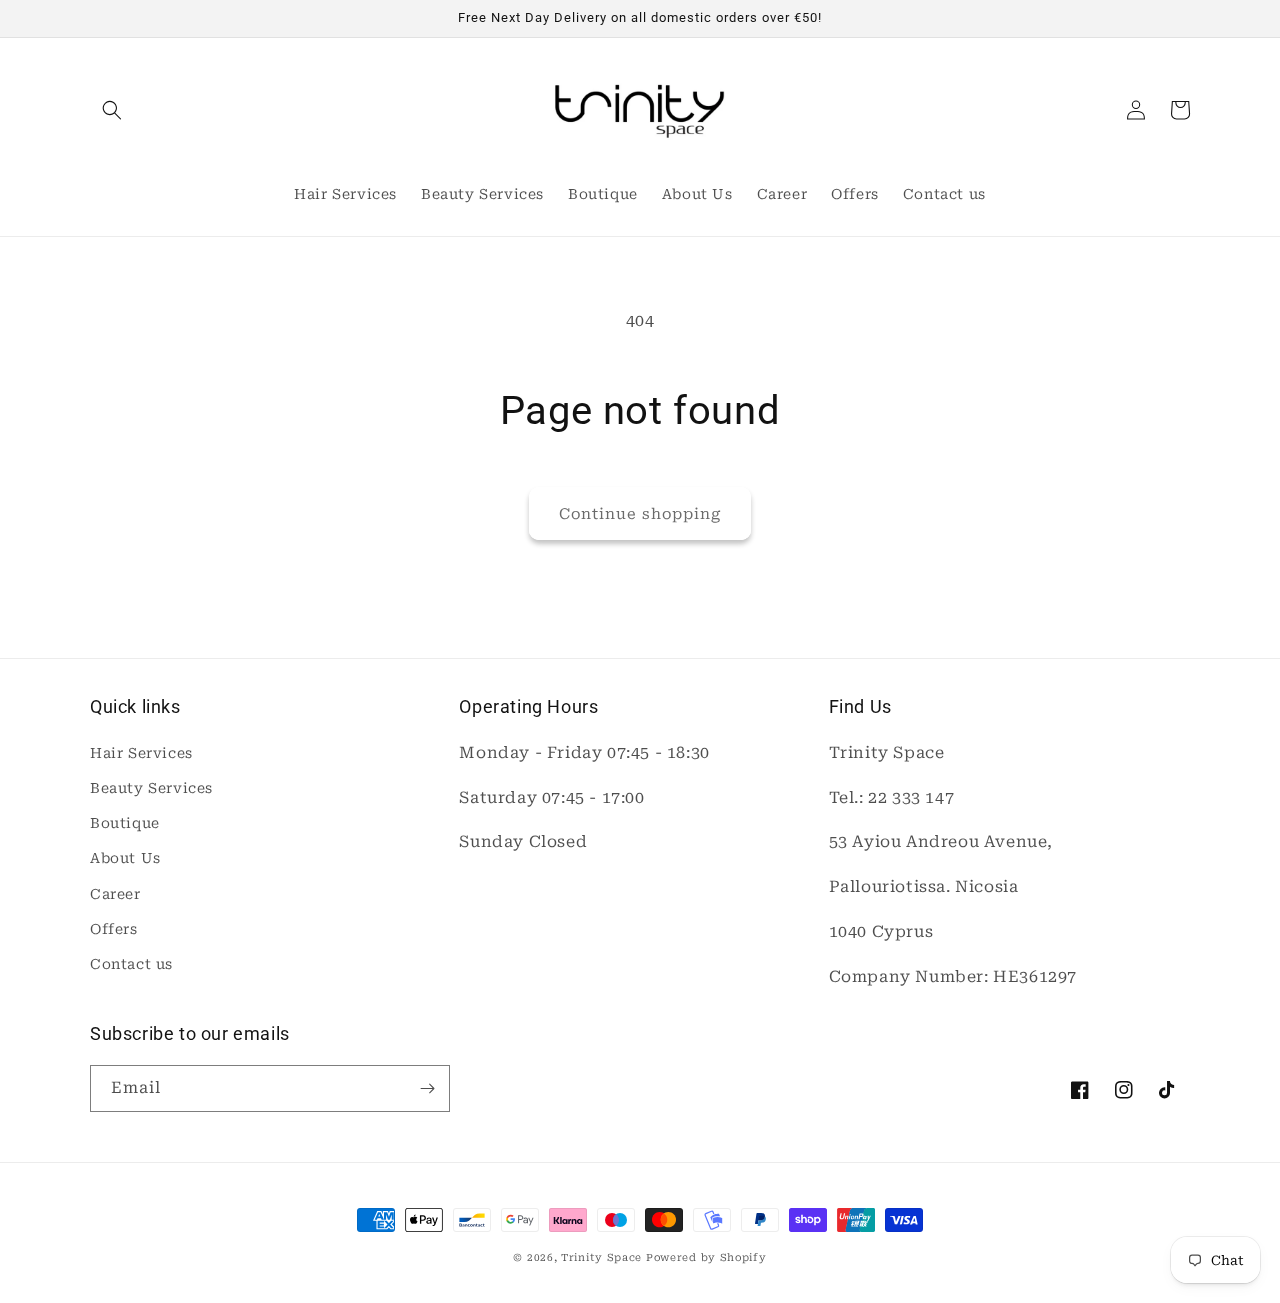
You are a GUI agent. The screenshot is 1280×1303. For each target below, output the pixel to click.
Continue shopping (640, 514)
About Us (125, 858)
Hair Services (141, 753)
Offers (114, 929)
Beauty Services (151, 788)
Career (115, 894)
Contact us (131, 964)
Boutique (125, 823)
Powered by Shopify (706, 1257)
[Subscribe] (427, 1088)
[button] (112, 110)
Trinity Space (601, 1257)
